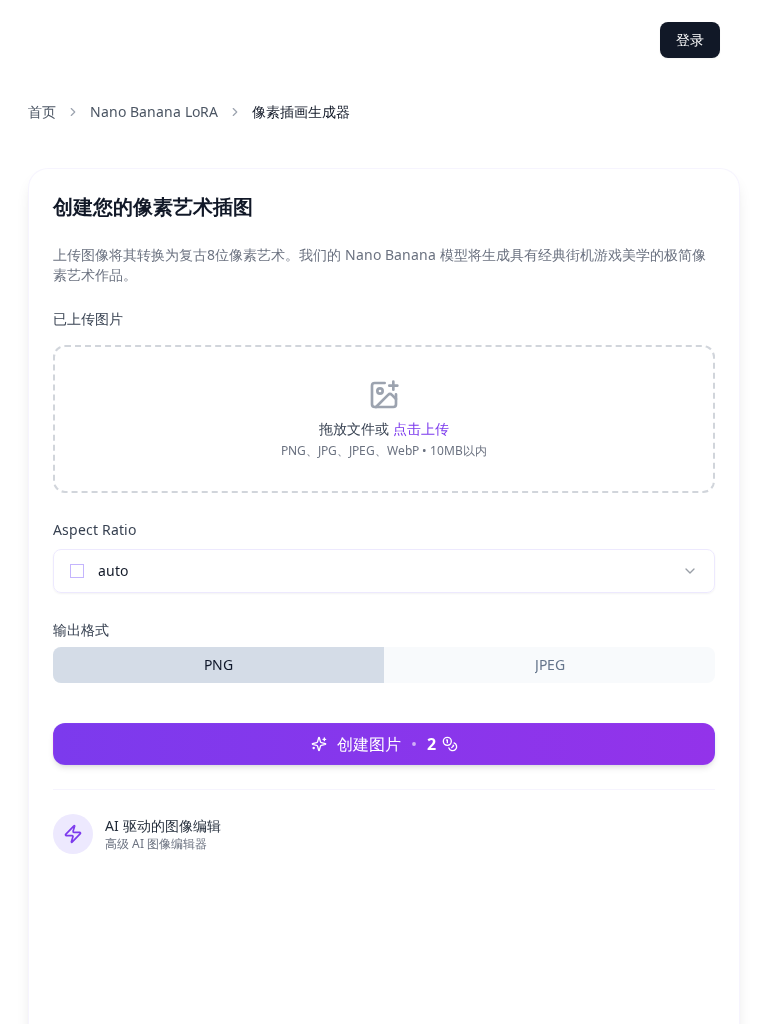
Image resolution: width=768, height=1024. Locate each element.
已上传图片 (88, 318)
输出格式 (81, 629)
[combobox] (384, 571)
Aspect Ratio (94, 529)
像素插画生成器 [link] (301, 111)
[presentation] (384, 419)
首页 (42, 111)
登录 (690, 39)
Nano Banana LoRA (154, 111)
